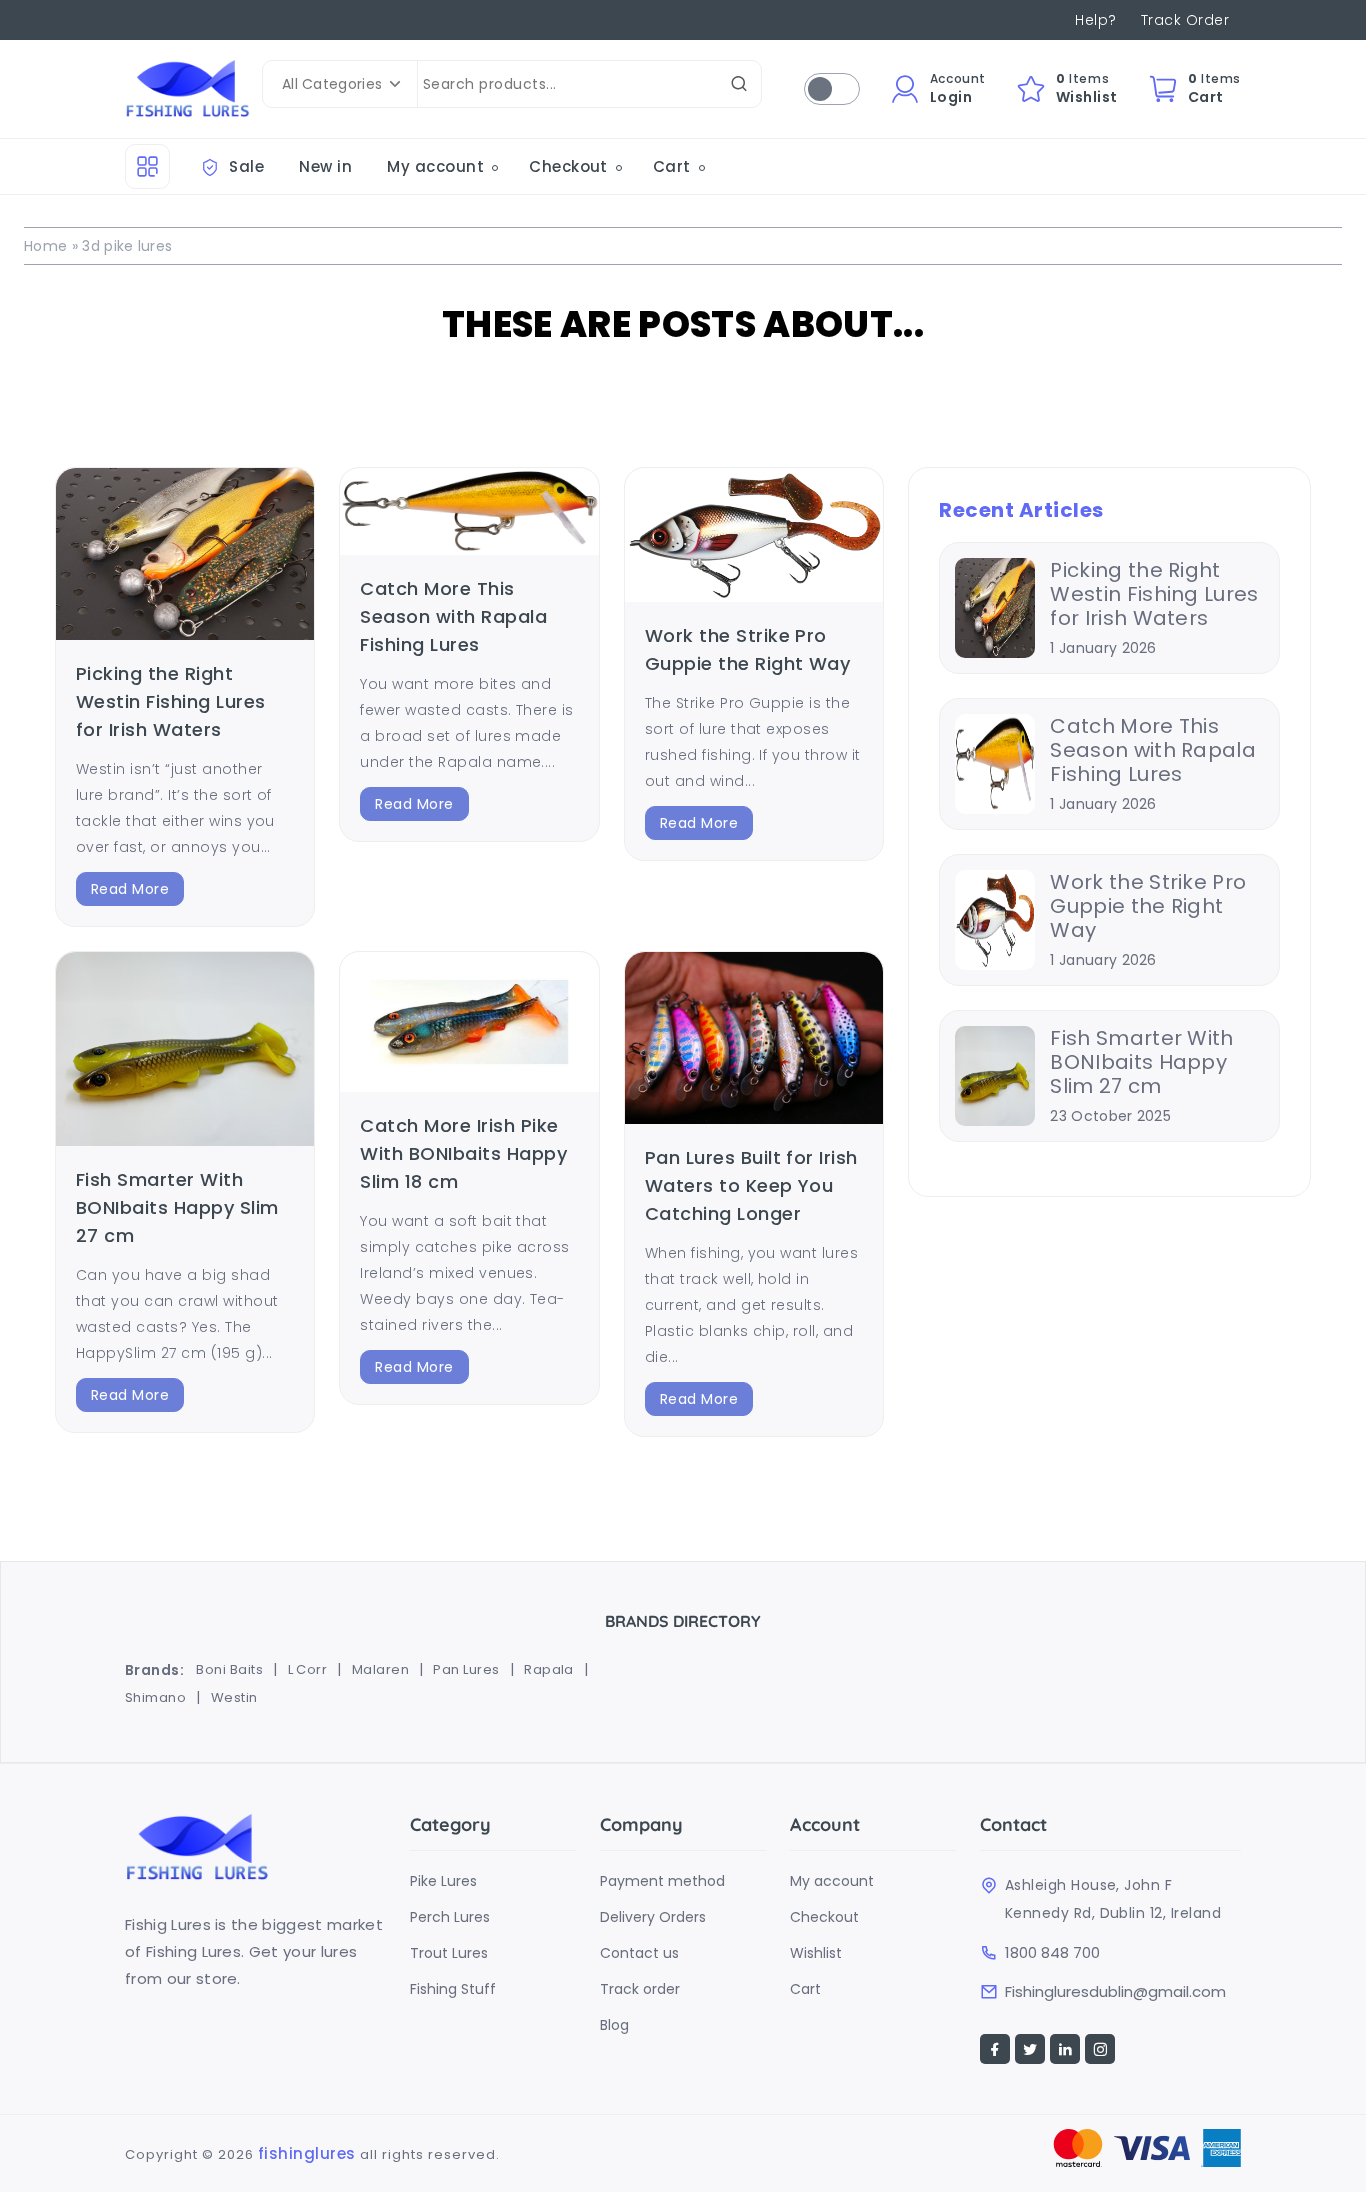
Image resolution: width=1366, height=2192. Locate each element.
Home (45, 246)
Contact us (639, 1953)
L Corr (308, 1669)
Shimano (155, 1697)
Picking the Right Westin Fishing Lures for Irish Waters (171, 701)
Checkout (914, 185)
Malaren (380, 1669)
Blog (614, 2025)
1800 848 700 (1052, 1953)
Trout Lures (449, 1953)
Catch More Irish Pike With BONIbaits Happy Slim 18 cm (463, 1153)
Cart (672, 166)
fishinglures (307, 2153)
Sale (244, 166)
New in (325, 166)
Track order (640, 1989)
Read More (130, 889)
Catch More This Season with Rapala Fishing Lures (453, 616)
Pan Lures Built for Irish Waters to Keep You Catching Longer (751, 1185)
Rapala (549, 1669)
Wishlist (816, 1953)
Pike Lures (443, 1881)
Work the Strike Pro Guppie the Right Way (1148, 906)
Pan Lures (466, 1669)
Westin (234, 1697)
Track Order (1185, 20)
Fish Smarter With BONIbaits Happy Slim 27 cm (177, 1207)
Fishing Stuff (453, 1989)
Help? (1095, 20)
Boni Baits (229, 1669)
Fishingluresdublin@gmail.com (1115, 1992)
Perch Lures (450, 1917)
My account (435, 166)
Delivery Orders (653, 1917)
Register (910, 155)
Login (899, 215)
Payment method (662, 1881)
